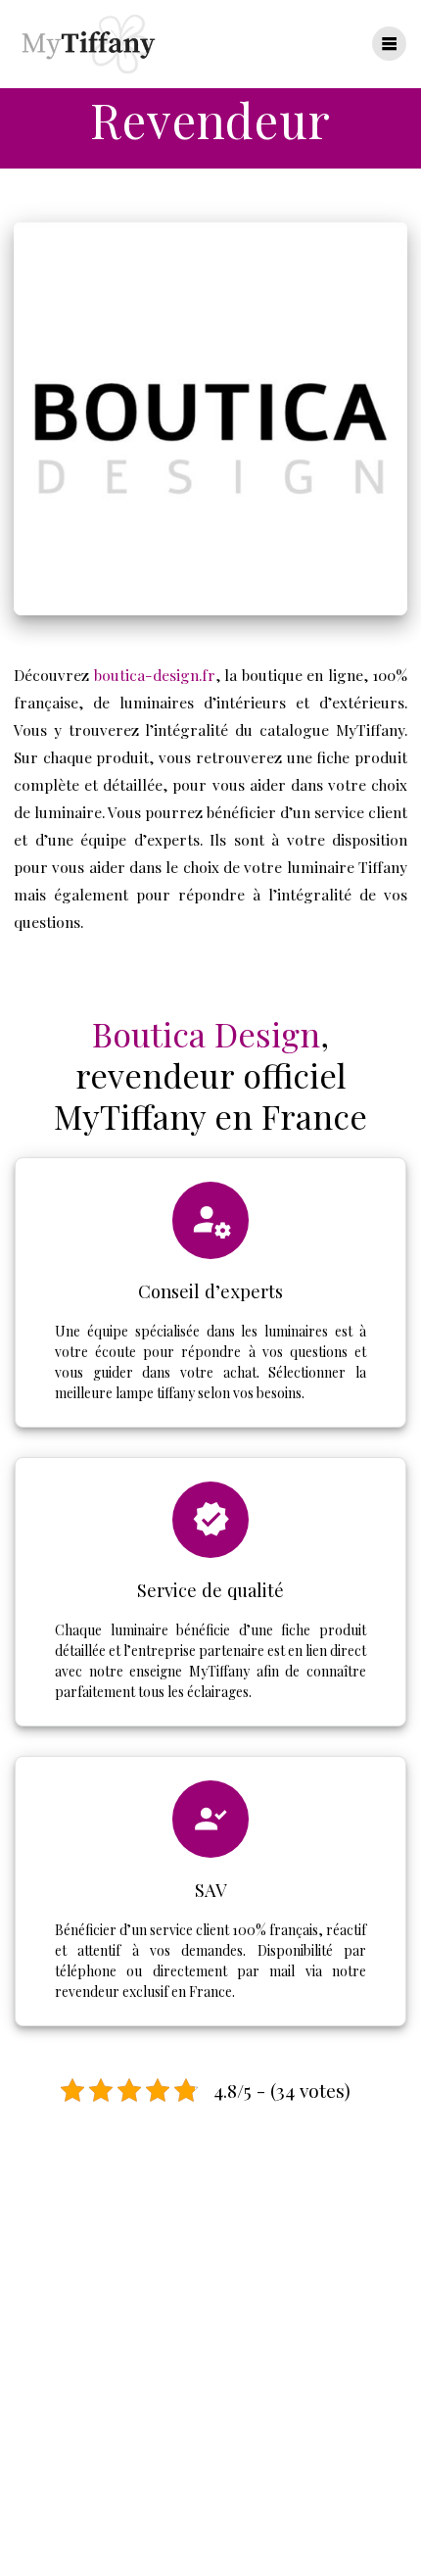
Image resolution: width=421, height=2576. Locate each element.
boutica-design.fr (155, 675)
